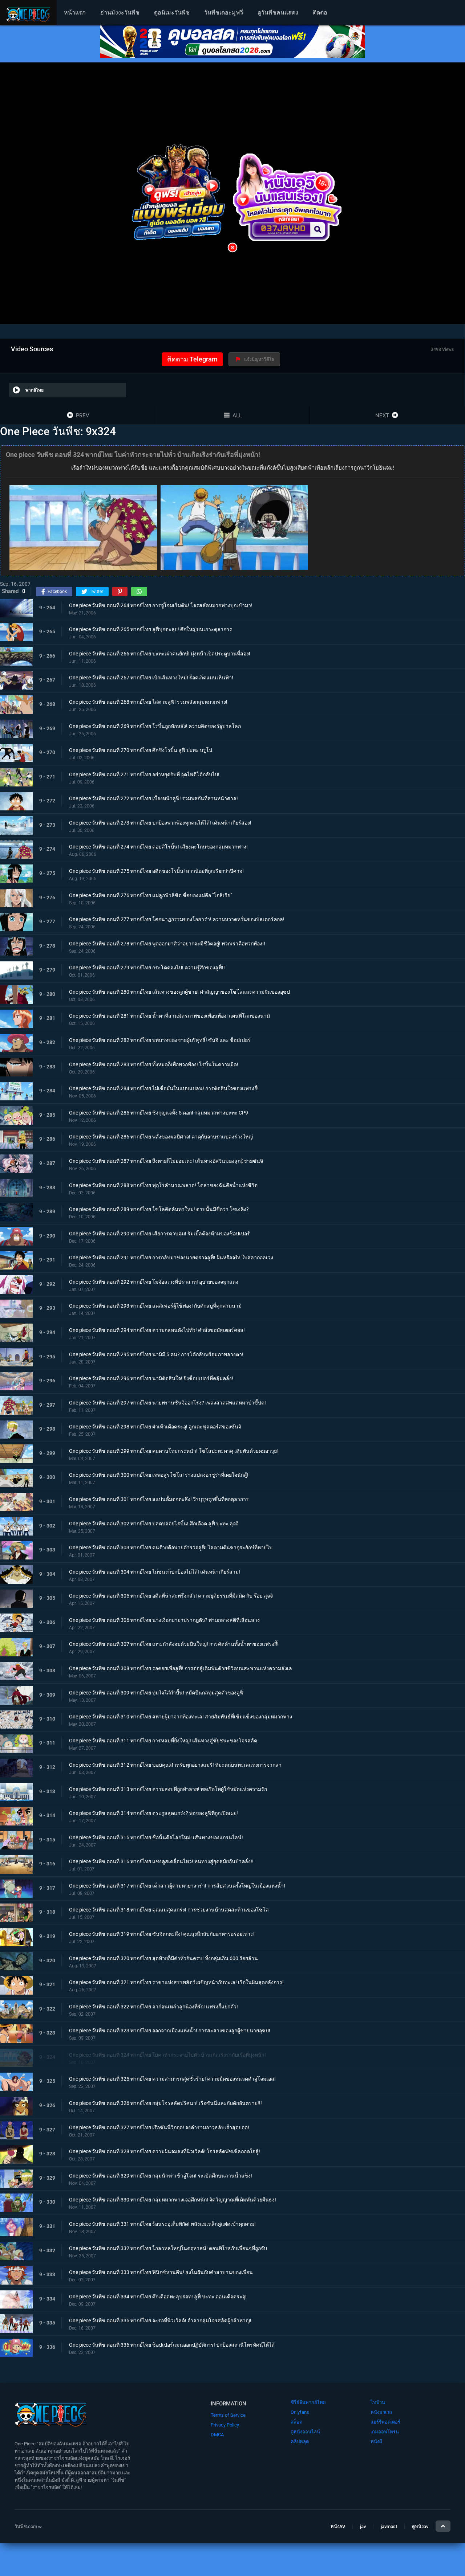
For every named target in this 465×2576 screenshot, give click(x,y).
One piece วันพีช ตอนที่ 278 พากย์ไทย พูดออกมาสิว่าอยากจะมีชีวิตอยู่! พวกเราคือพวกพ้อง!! (167, 943)
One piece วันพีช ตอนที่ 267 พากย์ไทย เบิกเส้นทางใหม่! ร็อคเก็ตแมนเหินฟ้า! (151, 678)
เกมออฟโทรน (385, 2432)
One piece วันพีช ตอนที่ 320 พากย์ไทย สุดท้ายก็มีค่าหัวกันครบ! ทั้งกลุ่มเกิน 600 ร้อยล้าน (163, 1958)
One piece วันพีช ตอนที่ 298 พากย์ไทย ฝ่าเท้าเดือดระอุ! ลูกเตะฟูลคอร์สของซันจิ (155, 1427)
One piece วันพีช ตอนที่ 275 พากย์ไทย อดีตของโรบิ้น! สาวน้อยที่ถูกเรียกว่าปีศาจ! (156, 871)
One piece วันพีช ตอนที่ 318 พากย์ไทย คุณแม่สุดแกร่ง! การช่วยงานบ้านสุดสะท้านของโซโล (169, 1910)
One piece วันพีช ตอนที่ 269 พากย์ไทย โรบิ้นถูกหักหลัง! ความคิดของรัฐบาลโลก (155, 726)
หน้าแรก (75, 13)
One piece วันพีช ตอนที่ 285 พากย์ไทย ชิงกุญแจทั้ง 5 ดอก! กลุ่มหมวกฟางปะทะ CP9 (159, 1112)
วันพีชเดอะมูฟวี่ (224, 13)
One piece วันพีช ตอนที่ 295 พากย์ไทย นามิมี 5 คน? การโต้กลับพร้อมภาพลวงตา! (156, 1354)
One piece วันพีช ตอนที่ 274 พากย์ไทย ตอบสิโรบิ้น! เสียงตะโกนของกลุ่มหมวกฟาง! (158, 847)
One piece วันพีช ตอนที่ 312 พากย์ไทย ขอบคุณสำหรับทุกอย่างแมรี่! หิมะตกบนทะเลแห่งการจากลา (175, 1765)
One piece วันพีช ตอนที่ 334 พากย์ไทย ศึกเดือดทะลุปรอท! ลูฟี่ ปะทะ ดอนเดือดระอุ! (158, 2297)
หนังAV (338, 2526)
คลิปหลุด (300, 2442)
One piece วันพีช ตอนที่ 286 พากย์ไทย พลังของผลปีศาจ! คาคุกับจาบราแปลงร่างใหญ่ (161, 1137)
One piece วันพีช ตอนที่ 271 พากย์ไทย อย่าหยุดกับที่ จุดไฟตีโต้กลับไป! (144, 774)
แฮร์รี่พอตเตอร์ (385, 2422)
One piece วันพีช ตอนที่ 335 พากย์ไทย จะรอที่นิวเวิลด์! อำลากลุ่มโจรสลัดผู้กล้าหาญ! (160, 2321)
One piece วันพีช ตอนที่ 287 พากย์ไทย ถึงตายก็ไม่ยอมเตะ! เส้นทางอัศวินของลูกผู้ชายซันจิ (166, 1161)
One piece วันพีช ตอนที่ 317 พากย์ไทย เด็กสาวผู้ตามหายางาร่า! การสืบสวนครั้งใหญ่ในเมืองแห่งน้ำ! (177, 1886)
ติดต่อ (320, 13)
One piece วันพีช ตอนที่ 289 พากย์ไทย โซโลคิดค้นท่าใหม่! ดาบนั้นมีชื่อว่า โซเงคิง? (159, 1209)
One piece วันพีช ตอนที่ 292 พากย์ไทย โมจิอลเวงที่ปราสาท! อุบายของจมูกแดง (154, 1281)
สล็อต (296, 2422)
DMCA (217, 2435)
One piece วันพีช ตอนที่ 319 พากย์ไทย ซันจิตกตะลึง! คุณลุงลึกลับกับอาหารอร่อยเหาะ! (162, 1934)
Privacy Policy (225, 2425)
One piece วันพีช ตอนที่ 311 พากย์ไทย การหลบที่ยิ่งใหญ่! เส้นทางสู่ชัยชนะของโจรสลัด (163, 1741)
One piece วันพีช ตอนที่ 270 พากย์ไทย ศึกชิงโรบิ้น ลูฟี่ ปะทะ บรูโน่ (141, 750)
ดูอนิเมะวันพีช (172, 13)
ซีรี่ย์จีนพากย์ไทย (308, 2402)
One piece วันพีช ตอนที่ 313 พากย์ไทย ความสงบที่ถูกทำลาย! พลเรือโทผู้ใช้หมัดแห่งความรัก (168, 1789)
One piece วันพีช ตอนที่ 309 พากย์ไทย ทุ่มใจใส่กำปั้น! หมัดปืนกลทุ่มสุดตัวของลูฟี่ (156, 1692)
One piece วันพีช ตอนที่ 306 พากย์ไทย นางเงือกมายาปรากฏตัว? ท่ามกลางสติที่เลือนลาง (164, 1620)
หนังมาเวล (381, 2412)
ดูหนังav (420, 2526)
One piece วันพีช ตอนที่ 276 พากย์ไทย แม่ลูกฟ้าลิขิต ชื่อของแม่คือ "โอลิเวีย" (150, 895)
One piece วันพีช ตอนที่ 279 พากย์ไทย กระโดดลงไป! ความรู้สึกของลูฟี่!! (147, 968)
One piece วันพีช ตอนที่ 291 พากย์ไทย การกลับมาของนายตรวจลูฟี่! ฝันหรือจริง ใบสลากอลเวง (171, 1258)
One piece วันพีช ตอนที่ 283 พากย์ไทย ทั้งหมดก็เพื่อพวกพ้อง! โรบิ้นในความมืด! (154, 1064)
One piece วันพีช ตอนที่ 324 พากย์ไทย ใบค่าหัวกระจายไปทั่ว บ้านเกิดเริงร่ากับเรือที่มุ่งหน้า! (167, 2055)
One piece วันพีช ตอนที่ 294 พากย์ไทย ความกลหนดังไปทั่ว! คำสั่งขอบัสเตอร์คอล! (157, 1330)
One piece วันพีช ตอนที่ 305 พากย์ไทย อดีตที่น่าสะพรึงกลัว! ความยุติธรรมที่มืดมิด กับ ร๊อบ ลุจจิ (171, 1596)
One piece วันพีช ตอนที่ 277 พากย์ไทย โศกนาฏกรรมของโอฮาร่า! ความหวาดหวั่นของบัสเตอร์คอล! (177, 919)
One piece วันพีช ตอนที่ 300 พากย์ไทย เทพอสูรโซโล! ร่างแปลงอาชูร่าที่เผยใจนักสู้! (159, 1475)
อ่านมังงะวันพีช (120, 13)
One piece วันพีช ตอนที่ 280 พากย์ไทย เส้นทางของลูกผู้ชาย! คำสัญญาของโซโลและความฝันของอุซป (179, 991)
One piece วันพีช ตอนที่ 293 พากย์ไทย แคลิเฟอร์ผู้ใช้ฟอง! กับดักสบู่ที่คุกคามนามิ (155, 1306)
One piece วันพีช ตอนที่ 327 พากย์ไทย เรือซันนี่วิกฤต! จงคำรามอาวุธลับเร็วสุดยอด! (159, 2127)
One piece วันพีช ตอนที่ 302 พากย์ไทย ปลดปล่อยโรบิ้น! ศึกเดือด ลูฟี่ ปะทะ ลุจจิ (154, 1523)
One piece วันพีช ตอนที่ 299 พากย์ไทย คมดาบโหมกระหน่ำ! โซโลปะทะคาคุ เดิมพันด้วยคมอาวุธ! (174, 1451)
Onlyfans (300, 2412)
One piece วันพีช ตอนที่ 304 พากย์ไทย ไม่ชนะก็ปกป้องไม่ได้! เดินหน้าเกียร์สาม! (155, 1571)
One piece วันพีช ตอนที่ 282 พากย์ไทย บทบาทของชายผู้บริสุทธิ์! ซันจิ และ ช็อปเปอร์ (160, 1040)
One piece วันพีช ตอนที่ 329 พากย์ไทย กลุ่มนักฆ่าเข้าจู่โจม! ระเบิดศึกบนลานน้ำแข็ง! (161, 2176)
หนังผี (376, 2442)
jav (363, 2526)
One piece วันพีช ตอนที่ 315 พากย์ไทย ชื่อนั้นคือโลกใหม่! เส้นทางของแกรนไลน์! (156, 1837)
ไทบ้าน (378, 2402)
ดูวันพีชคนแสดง (278, 13)
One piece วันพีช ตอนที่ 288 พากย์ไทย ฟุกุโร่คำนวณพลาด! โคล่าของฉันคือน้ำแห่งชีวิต (163, 1185)
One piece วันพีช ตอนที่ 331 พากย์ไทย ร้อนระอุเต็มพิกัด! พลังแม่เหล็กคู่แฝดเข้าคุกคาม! (162, 2224)
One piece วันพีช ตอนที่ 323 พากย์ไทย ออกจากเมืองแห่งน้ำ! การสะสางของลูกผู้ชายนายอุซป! (170, 2031)
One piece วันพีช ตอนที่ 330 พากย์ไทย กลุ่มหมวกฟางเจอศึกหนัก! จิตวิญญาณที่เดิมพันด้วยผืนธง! (173, 2200)
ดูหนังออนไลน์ (305, 2432)
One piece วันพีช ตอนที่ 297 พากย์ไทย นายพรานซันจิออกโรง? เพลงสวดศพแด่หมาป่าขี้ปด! (167, 1402)
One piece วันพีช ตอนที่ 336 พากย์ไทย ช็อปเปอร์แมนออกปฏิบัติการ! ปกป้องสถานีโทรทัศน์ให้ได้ (172, 2345)
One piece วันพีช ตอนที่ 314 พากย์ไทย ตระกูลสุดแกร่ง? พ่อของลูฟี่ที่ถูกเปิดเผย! (153, 1813)
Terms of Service (228, 2415)
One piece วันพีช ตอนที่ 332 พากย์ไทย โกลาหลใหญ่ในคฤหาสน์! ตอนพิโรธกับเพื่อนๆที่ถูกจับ (168, 2248)
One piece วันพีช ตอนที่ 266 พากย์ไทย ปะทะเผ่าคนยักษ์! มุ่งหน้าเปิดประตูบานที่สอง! (160, 653)
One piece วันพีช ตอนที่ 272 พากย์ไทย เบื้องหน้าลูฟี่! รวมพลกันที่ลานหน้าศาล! (153, 798)
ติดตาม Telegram (192, 359)
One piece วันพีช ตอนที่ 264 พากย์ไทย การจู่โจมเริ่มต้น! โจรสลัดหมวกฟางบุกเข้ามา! (161, 605)
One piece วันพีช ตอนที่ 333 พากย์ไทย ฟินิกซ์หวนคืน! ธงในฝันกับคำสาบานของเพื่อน (161, 2272)
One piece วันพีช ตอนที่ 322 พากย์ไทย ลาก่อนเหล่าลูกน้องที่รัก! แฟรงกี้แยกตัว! (153, 2007)
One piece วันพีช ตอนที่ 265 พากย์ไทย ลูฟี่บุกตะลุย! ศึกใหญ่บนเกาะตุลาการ (151, 629)
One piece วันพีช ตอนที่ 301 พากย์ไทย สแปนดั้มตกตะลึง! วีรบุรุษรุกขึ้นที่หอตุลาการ (159, 1499)
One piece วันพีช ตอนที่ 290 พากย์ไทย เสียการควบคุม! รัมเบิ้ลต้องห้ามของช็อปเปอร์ (159, 1233)
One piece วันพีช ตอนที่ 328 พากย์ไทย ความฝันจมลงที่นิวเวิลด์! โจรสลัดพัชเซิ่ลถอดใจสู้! (165, 2151)
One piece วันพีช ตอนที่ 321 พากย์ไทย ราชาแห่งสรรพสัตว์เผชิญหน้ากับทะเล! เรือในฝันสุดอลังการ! (176, 1982)
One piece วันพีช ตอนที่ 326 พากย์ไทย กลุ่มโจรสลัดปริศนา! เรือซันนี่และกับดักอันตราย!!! (165, 2103)
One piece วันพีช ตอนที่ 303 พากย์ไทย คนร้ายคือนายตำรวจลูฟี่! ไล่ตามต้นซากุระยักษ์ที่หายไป (171, 1547)
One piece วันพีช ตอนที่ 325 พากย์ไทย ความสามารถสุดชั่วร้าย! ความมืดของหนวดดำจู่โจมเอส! (172, 2079)
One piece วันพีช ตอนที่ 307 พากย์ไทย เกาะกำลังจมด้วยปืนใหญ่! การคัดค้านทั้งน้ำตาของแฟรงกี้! (174, 1644)
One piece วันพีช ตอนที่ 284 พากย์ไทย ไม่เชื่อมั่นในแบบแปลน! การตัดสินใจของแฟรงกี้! (164, 1088)
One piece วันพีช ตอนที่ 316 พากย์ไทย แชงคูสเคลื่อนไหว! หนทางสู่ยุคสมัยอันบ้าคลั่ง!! (161, 1861)
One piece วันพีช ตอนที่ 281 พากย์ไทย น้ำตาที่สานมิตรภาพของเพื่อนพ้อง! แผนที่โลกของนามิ (169, 1016)
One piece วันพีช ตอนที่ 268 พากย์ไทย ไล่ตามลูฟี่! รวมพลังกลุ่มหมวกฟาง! (148, 702)
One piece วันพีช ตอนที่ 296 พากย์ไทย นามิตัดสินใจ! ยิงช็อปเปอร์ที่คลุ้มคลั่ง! (151, 1378)
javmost (389, 2526)
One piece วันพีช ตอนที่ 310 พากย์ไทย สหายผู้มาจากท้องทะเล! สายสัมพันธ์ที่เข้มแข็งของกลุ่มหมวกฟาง (181, 1717)
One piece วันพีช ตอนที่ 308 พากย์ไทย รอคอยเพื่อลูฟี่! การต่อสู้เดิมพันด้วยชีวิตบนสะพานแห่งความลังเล (181, 1668)
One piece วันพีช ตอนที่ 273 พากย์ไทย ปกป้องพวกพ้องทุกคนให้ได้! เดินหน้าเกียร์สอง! (160, 822)
